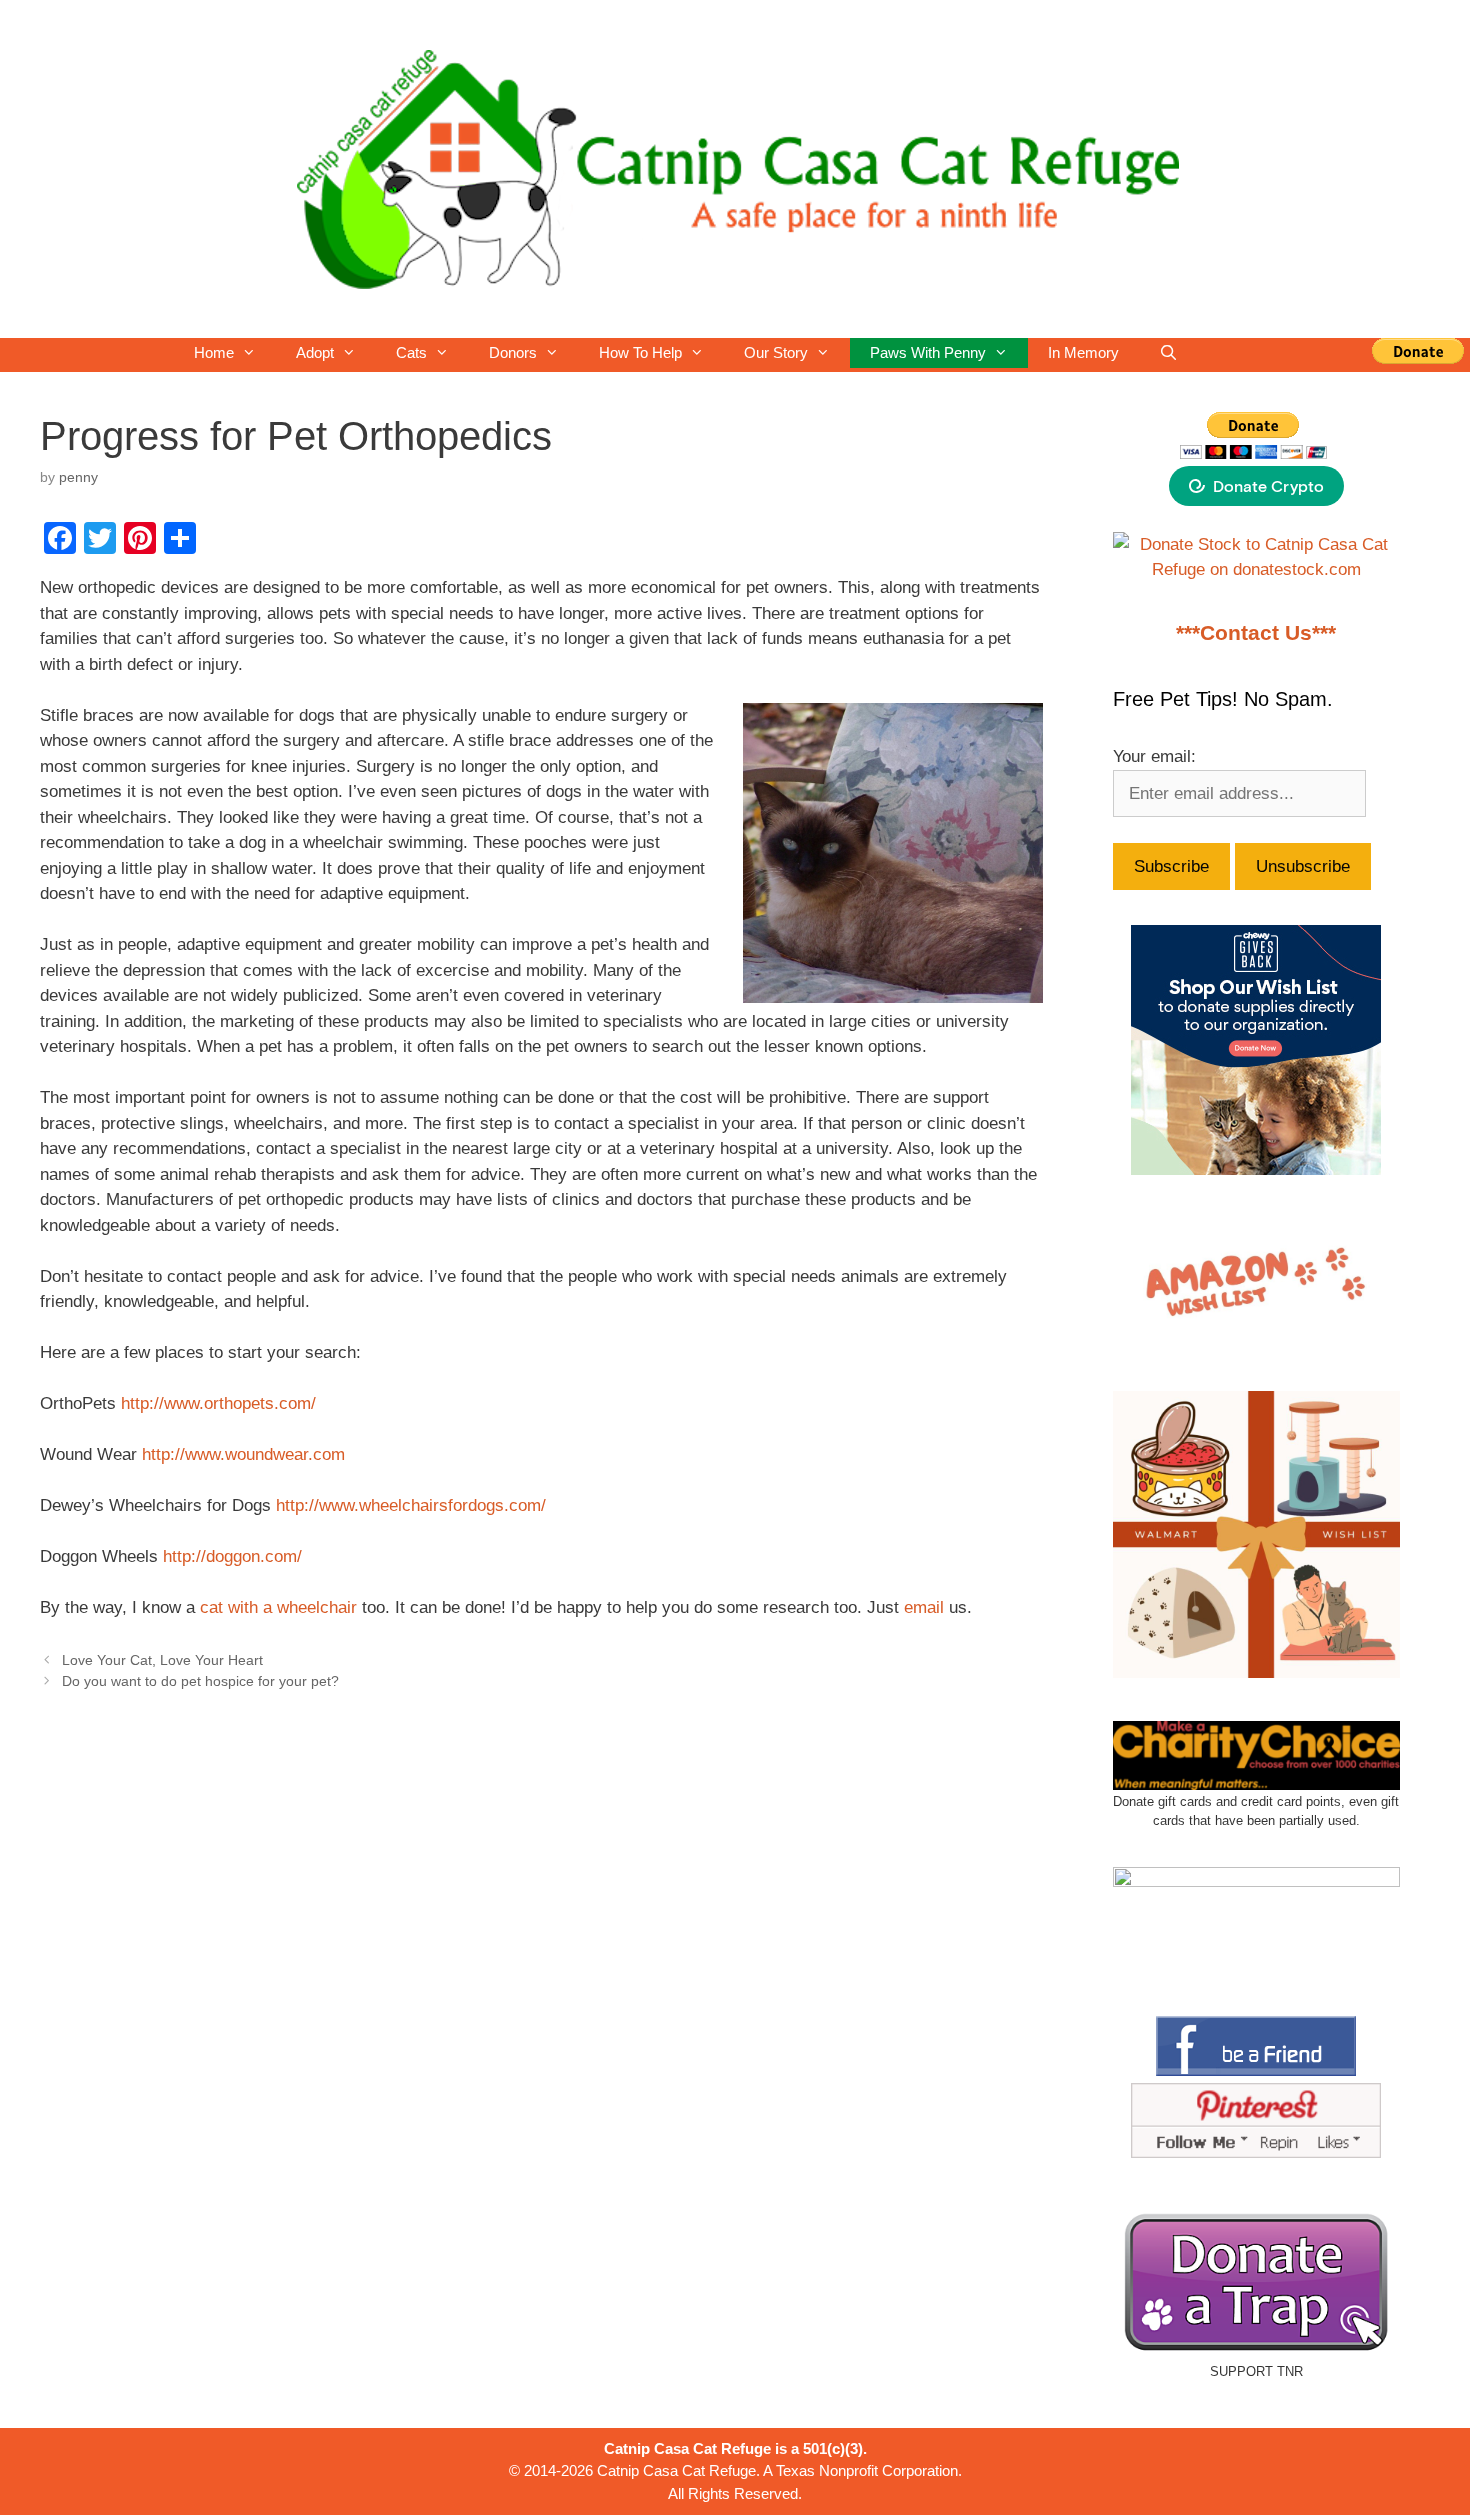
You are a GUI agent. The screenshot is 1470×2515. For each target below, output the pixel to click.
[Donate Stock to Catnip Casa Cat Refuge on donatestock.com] (1257, 569)
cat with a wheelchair (278, 1607)
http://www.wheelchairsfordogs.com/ (411, 1505)
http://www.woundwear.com (243, 1454)
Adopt (315, 352)
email (924, 1607)
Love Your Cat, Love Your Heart (162, 1660)
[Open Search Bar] (1168, 353)
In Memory (1083, 352)
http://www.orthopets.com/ (218, 1403)
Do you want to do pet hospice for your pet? (200, 1681)
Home (214, 352)
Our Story (776, 352)
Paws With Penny (928, 352)
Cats (411, 352)
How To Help (640, 352)
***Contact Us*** (1256, 633)
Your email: (1154, 756)
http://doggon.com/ (232, 1556)
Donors (513, 352)
